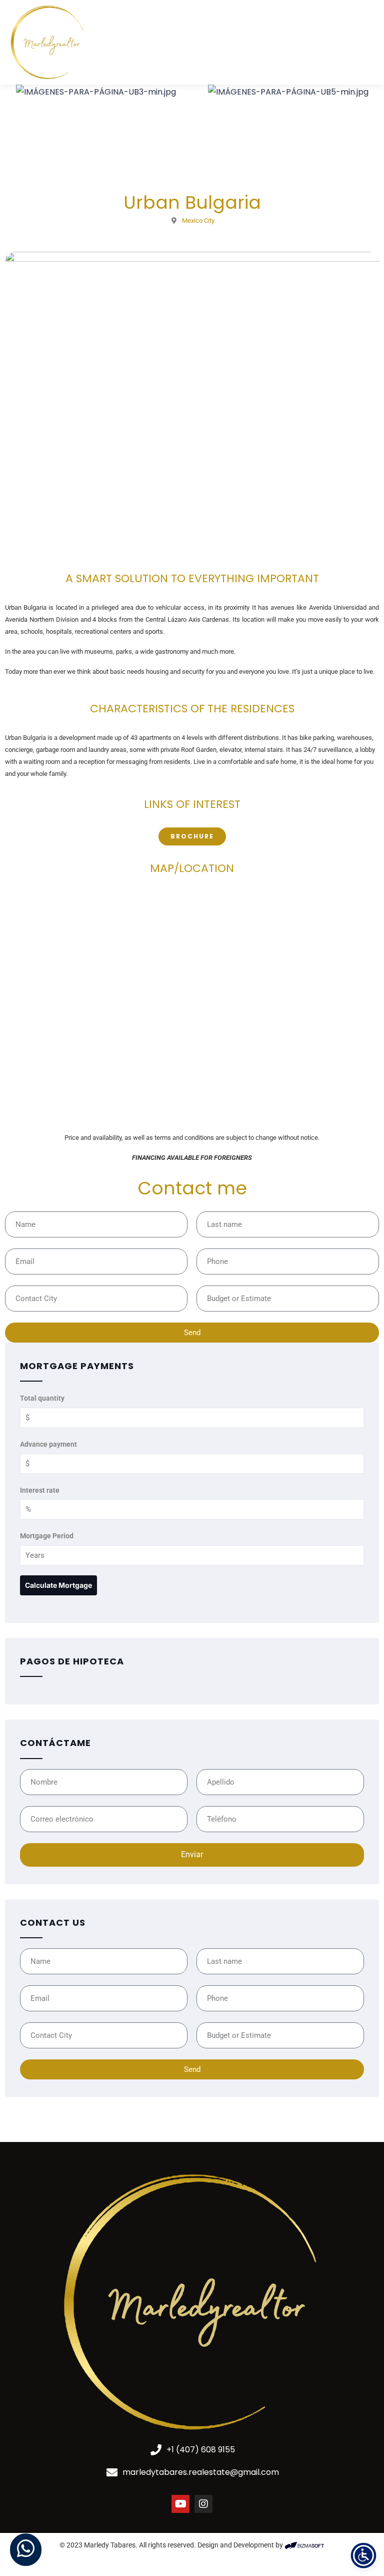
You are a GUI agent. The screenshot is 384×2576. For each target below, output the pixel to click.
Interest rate (40, 1490)
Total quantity (42, 1398)
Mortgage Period (47, 1536)
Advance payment (48, 1444)
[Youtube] (180, 2504)
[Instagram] (203, 2504)
